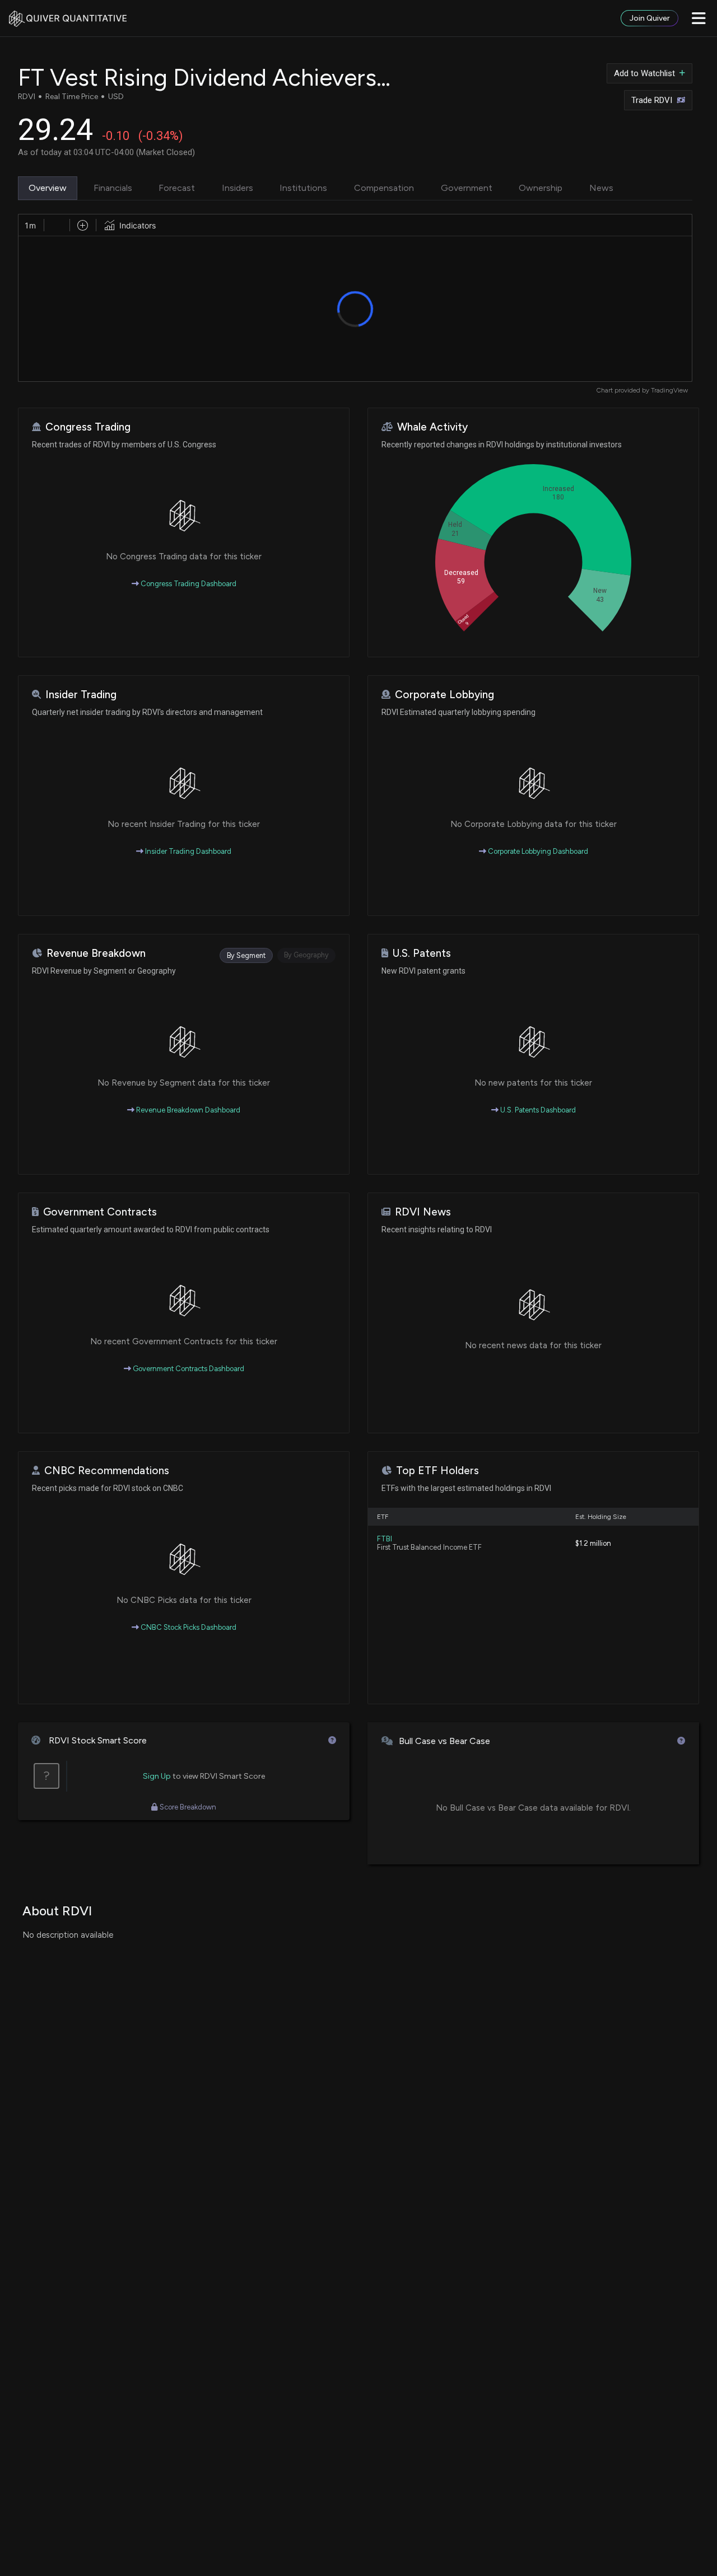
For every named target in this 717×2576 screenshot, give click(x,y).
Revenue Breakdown (96, 953)
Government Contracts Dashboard (188, 1369)
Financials (113, 188)
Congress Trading (88, 427)
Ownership (541, 188)
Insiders (238, 188)
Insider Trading (81, 695)
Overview (48, 188)
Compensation (384, 188)
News (601, 188)
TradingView (669, 390)
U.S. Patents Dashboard (537, 1110)
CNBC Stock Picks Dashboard (188, 1627)
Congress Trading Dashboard (188, 584)
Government (467, 188)
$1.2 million (593, 1543)
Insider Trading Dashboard (187, 851)
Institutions (303, 188)
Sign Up (157, 1776)
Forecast (177, 188)
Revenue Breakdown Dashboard (187, 1110)
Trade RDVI (652, 100)
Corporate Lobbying (444, 695)
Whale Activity (432, 427)
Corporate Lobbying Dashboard (537, 851)
